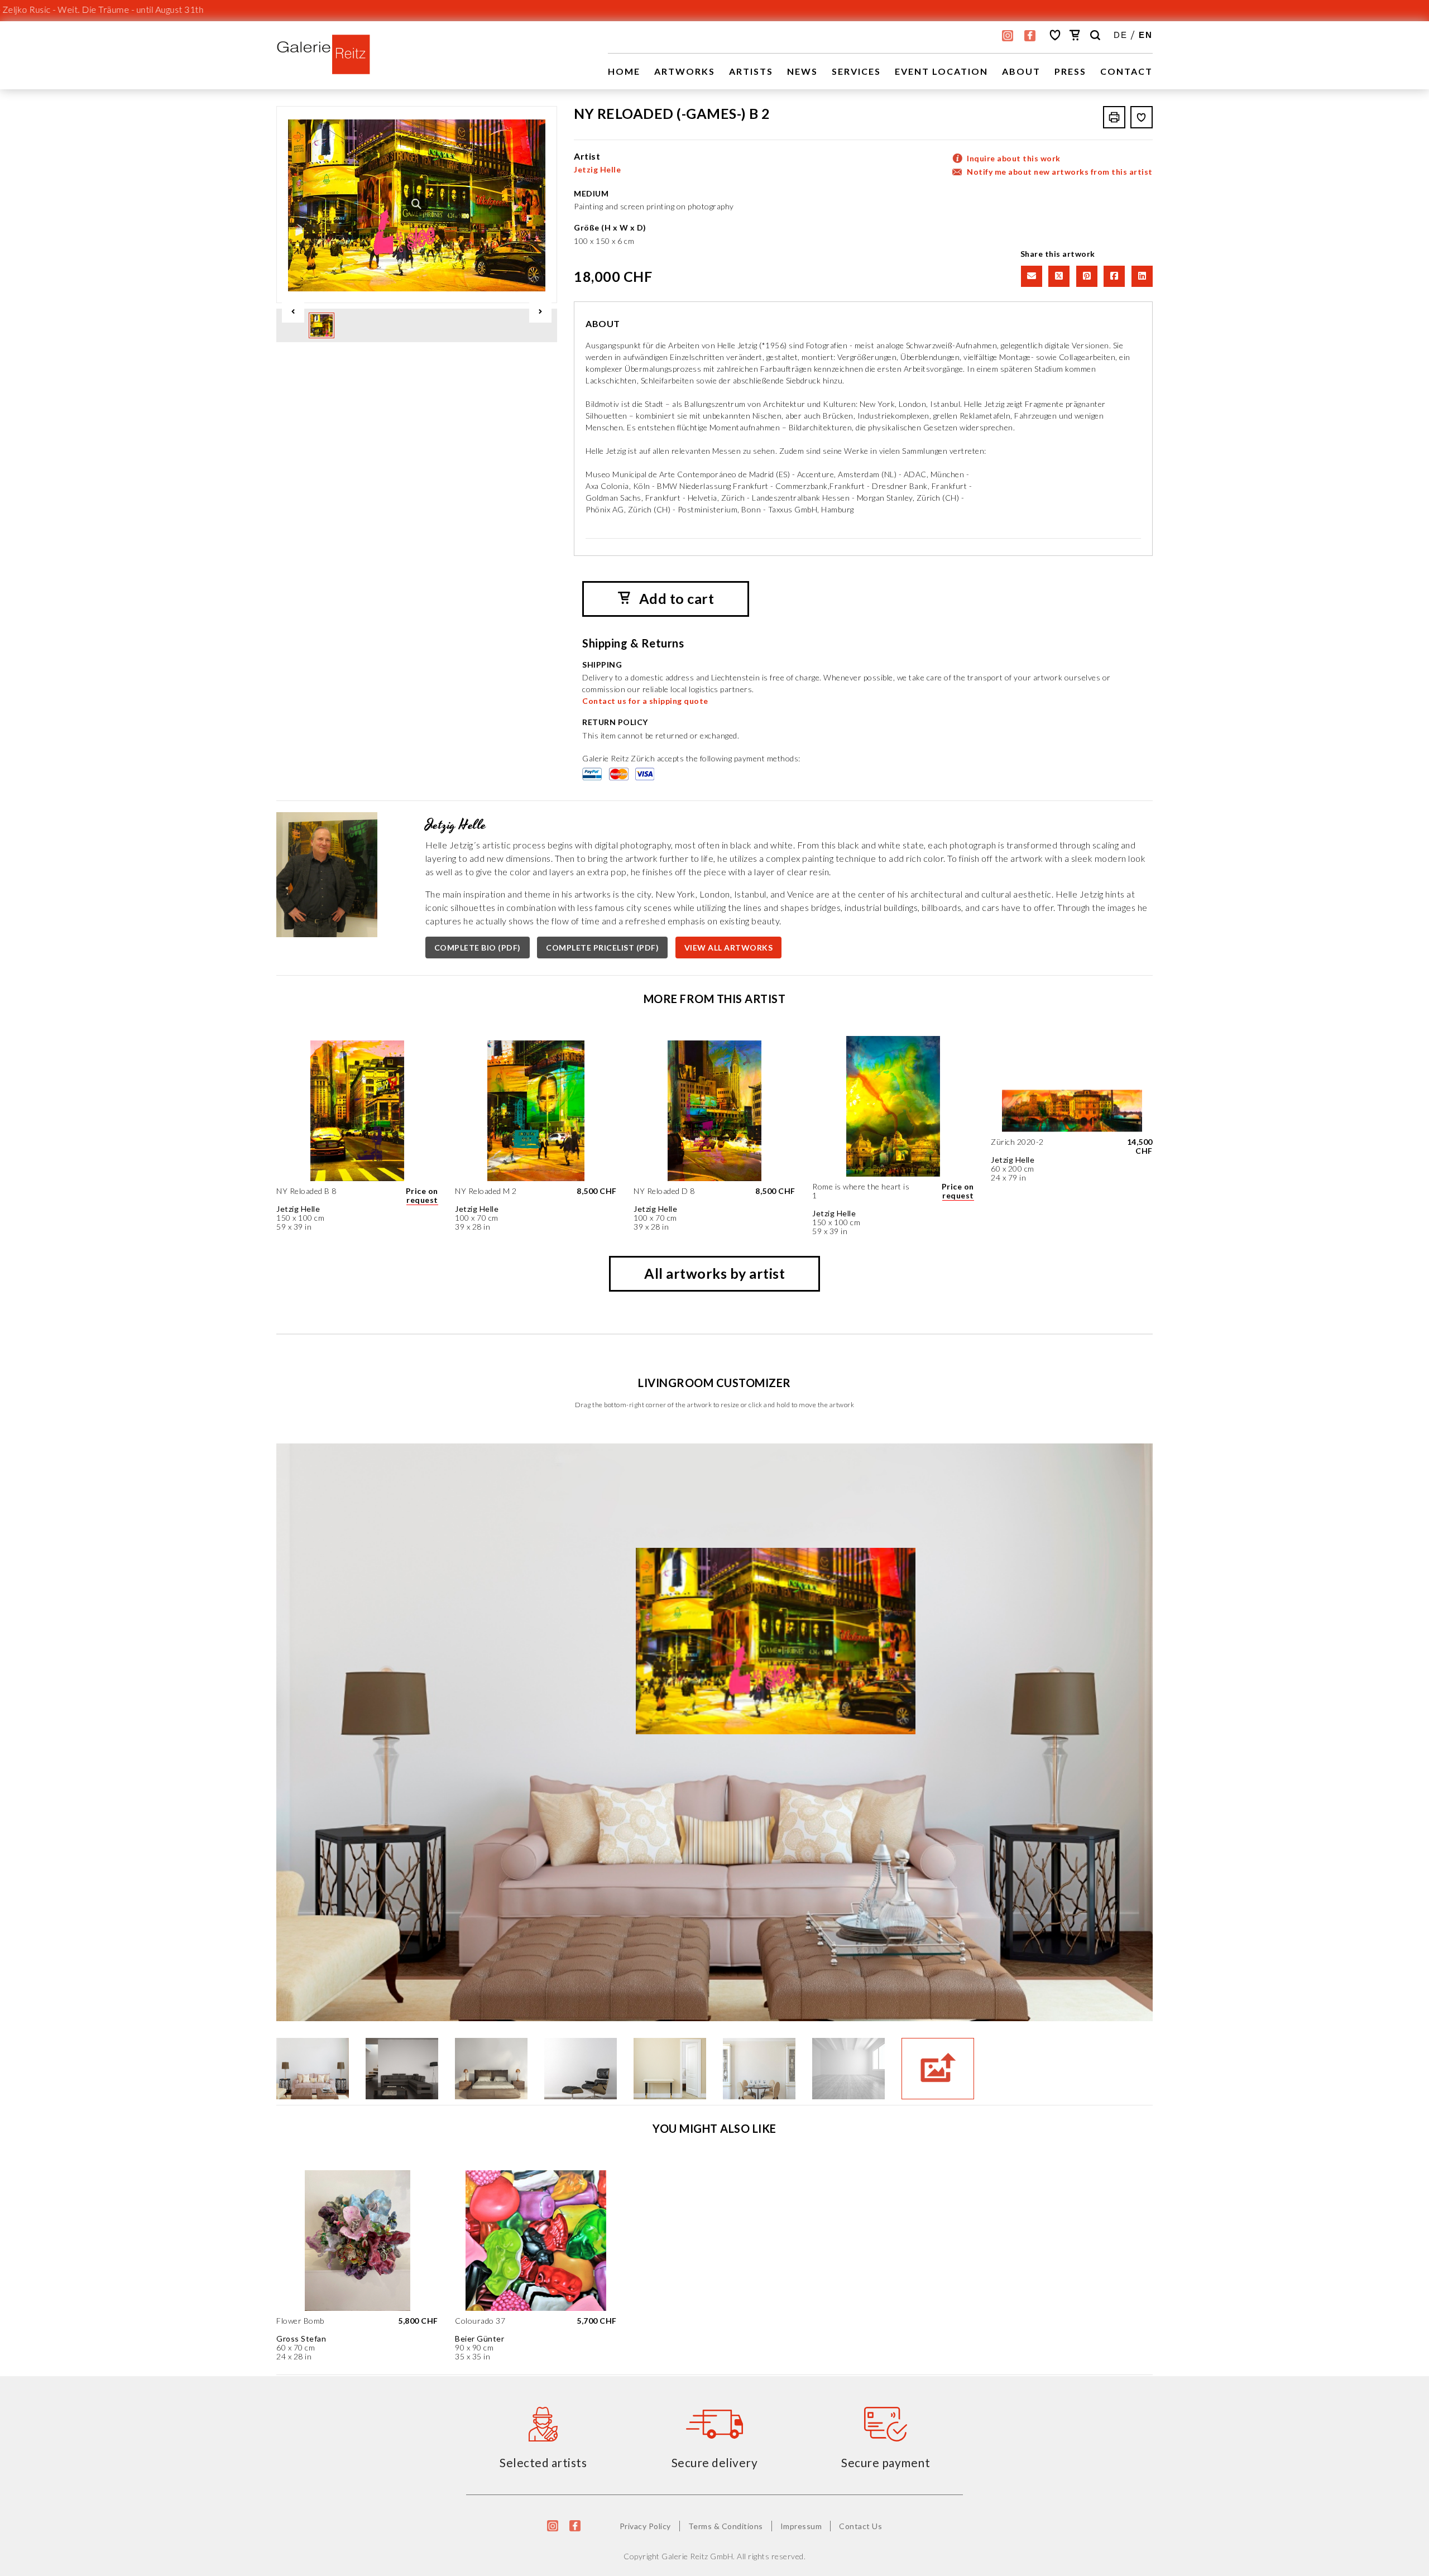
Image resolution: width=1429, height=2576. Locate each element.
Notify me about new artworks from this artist (1060, 172)
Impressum (801, 2526)
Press (1070, 71)
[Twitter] (1058, 275)
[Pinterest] (1086, 275)
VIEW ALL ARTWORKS (729, 948)
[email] (1030, 275)
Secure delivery (715, 2462)
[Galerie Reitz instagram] (1008, 36)
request (422, 1200)
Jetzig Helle (597, 169)
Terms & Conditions (726, 2526)
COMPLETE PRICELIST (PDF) (602, 948)
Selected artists (543, 2462)
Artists (751, 71)
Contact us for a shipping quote (645, 701)
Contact (1126, 71)
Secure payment (886, 2462)
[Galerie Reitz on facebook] (1030, 36)
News (802, 71)
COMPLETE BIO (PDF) (478, 948)
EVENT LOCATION (941, 71)
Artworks (685, 71)
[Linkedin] (1140, 275)
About (1021, 71)
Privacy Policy (645, 2526)
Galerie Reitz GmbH (697, 2556)
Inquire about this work (1014, 158)
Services (856, 71)
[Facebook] (1113, 275)
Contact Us (860, 2526)
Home (624, 71)
